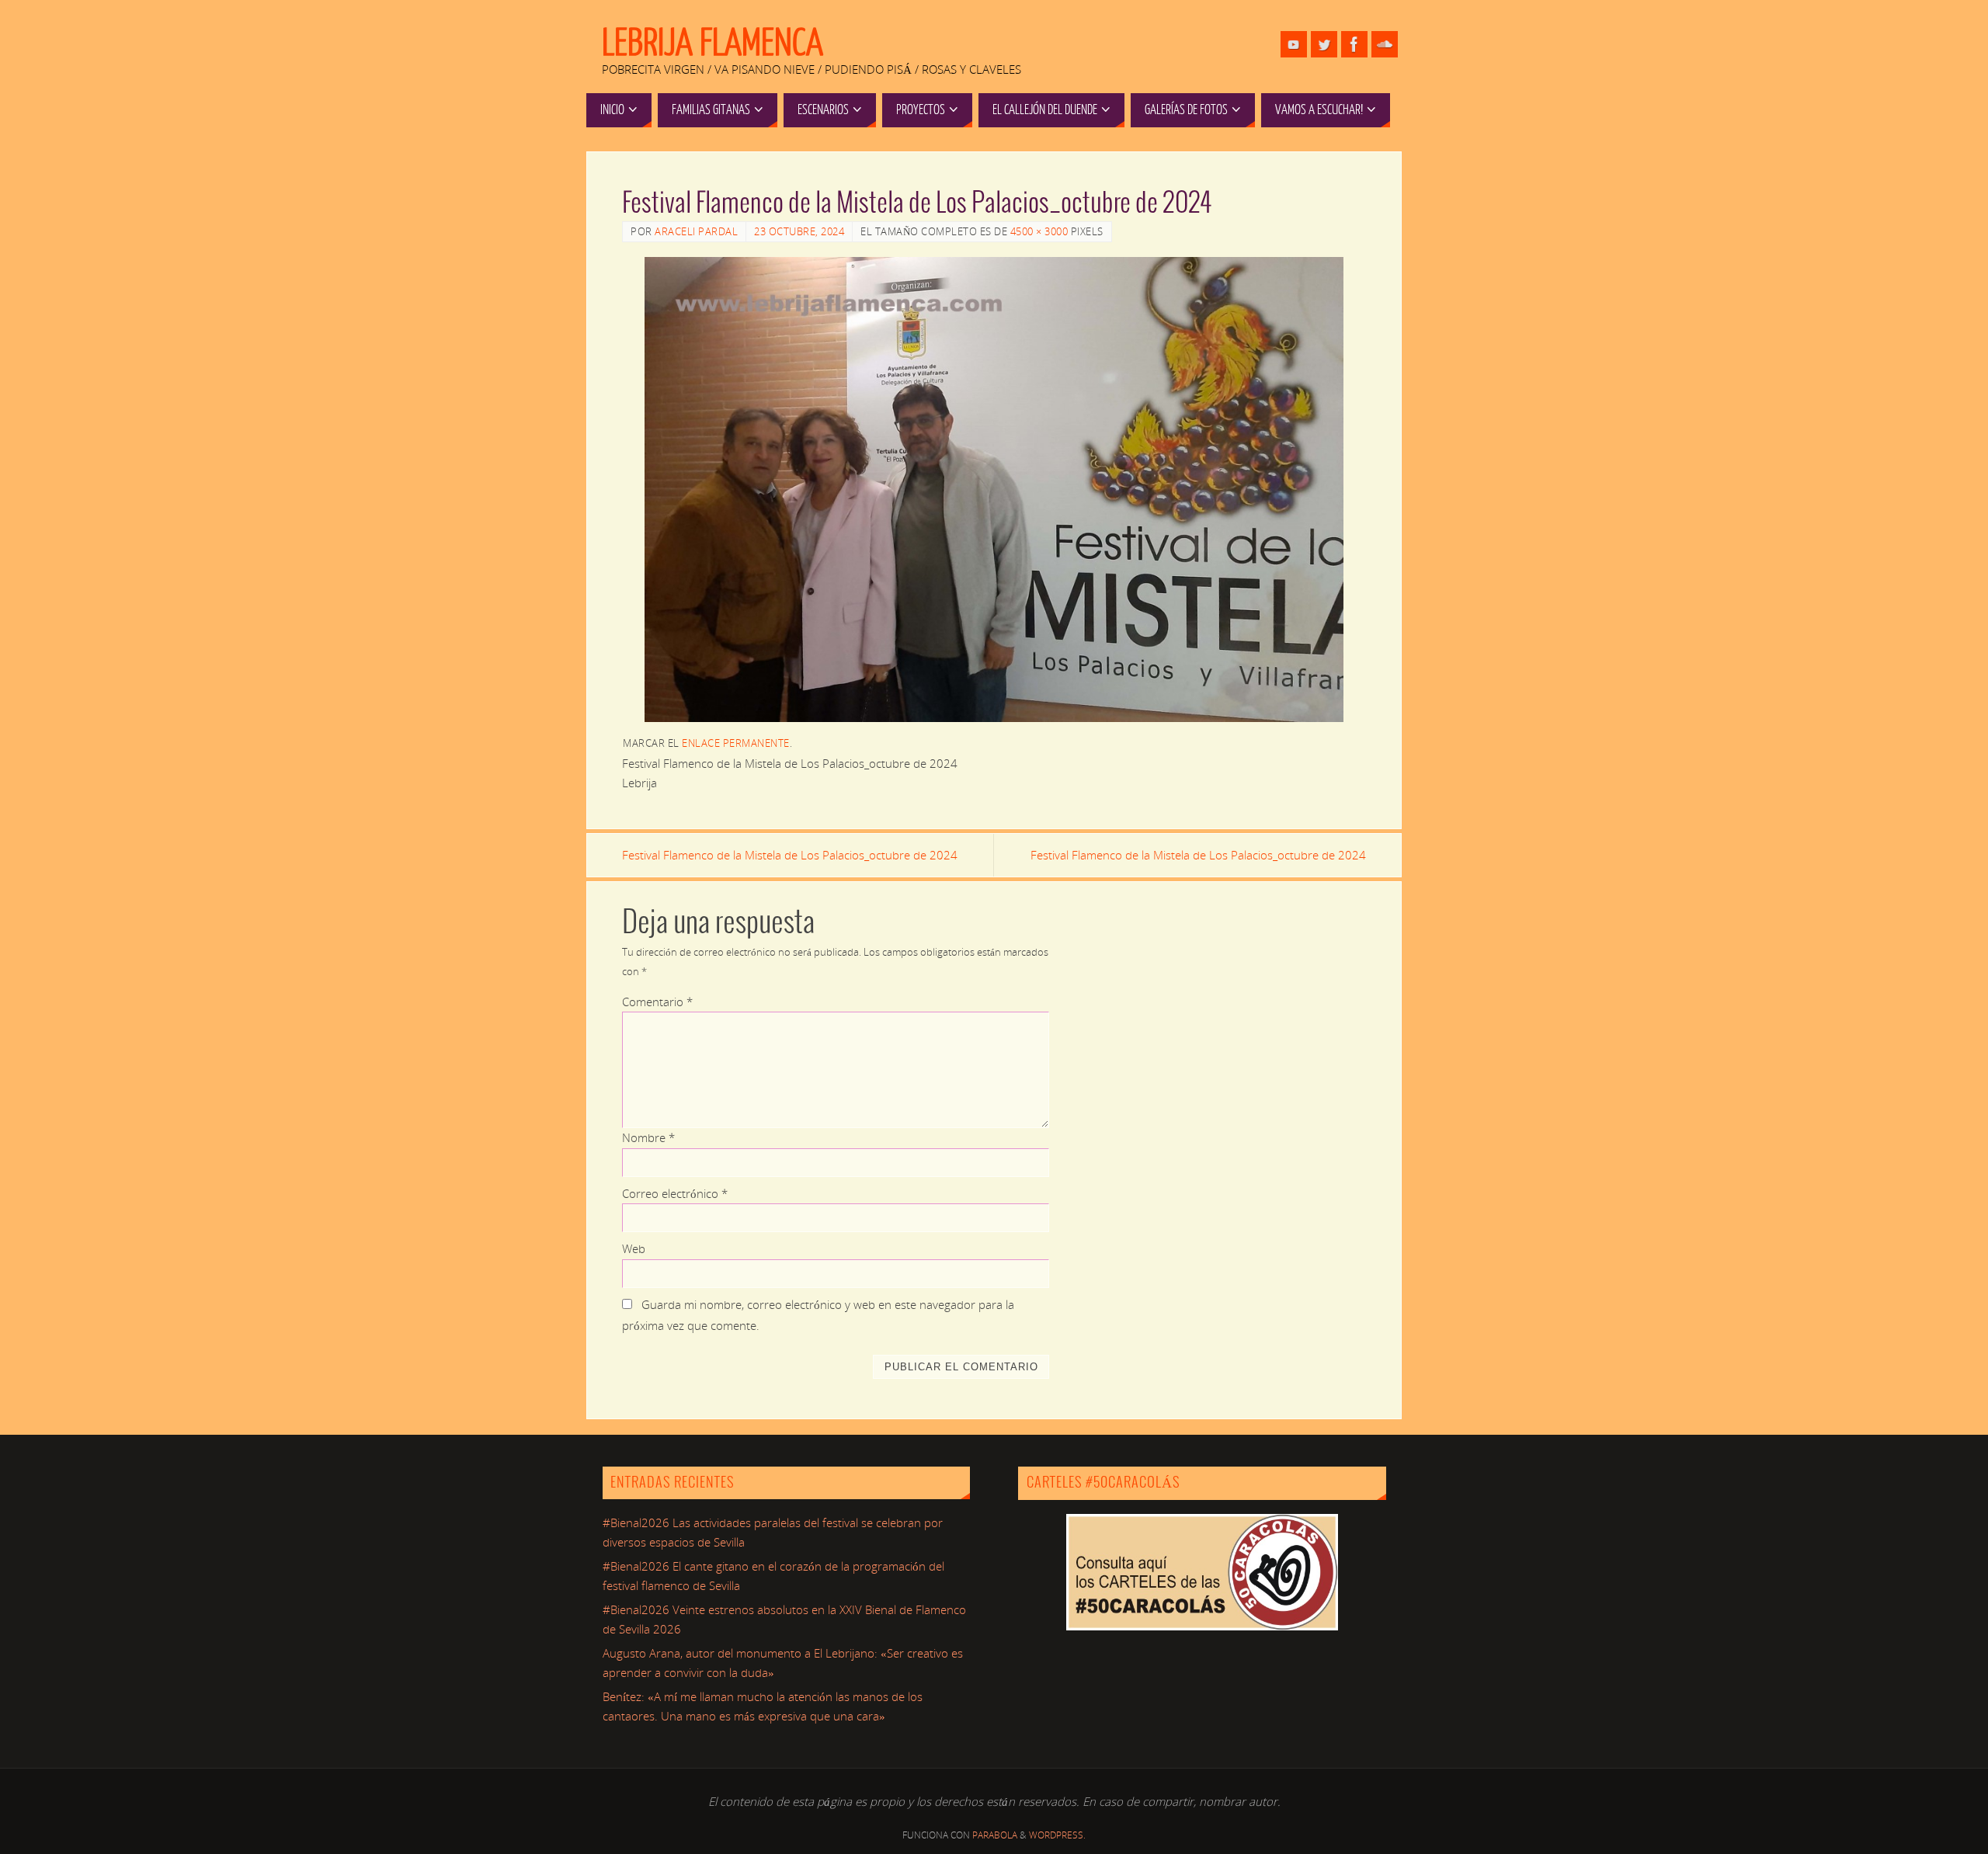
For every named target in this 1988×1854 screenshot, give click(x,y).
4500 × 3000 (1039, 231)
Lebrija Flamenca (712, 43)
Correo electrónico (675, 1193)
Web (634, 1248)
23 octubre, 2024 (799, 231)
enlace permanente (736, 743)
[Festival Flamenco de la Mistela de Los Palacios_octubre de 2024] (994, 490)
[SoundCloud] (1385, 44)
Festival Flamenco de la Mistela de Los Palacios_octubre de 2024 (790, 855)
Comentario (657, 1002)
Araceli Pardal (696, 231)
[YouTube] (1294, 44)
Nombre (648, 1137)
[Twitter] (1324, 44)
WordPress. (1057, 1835)
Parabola (995, 1835)
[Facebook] (1354, 44)
